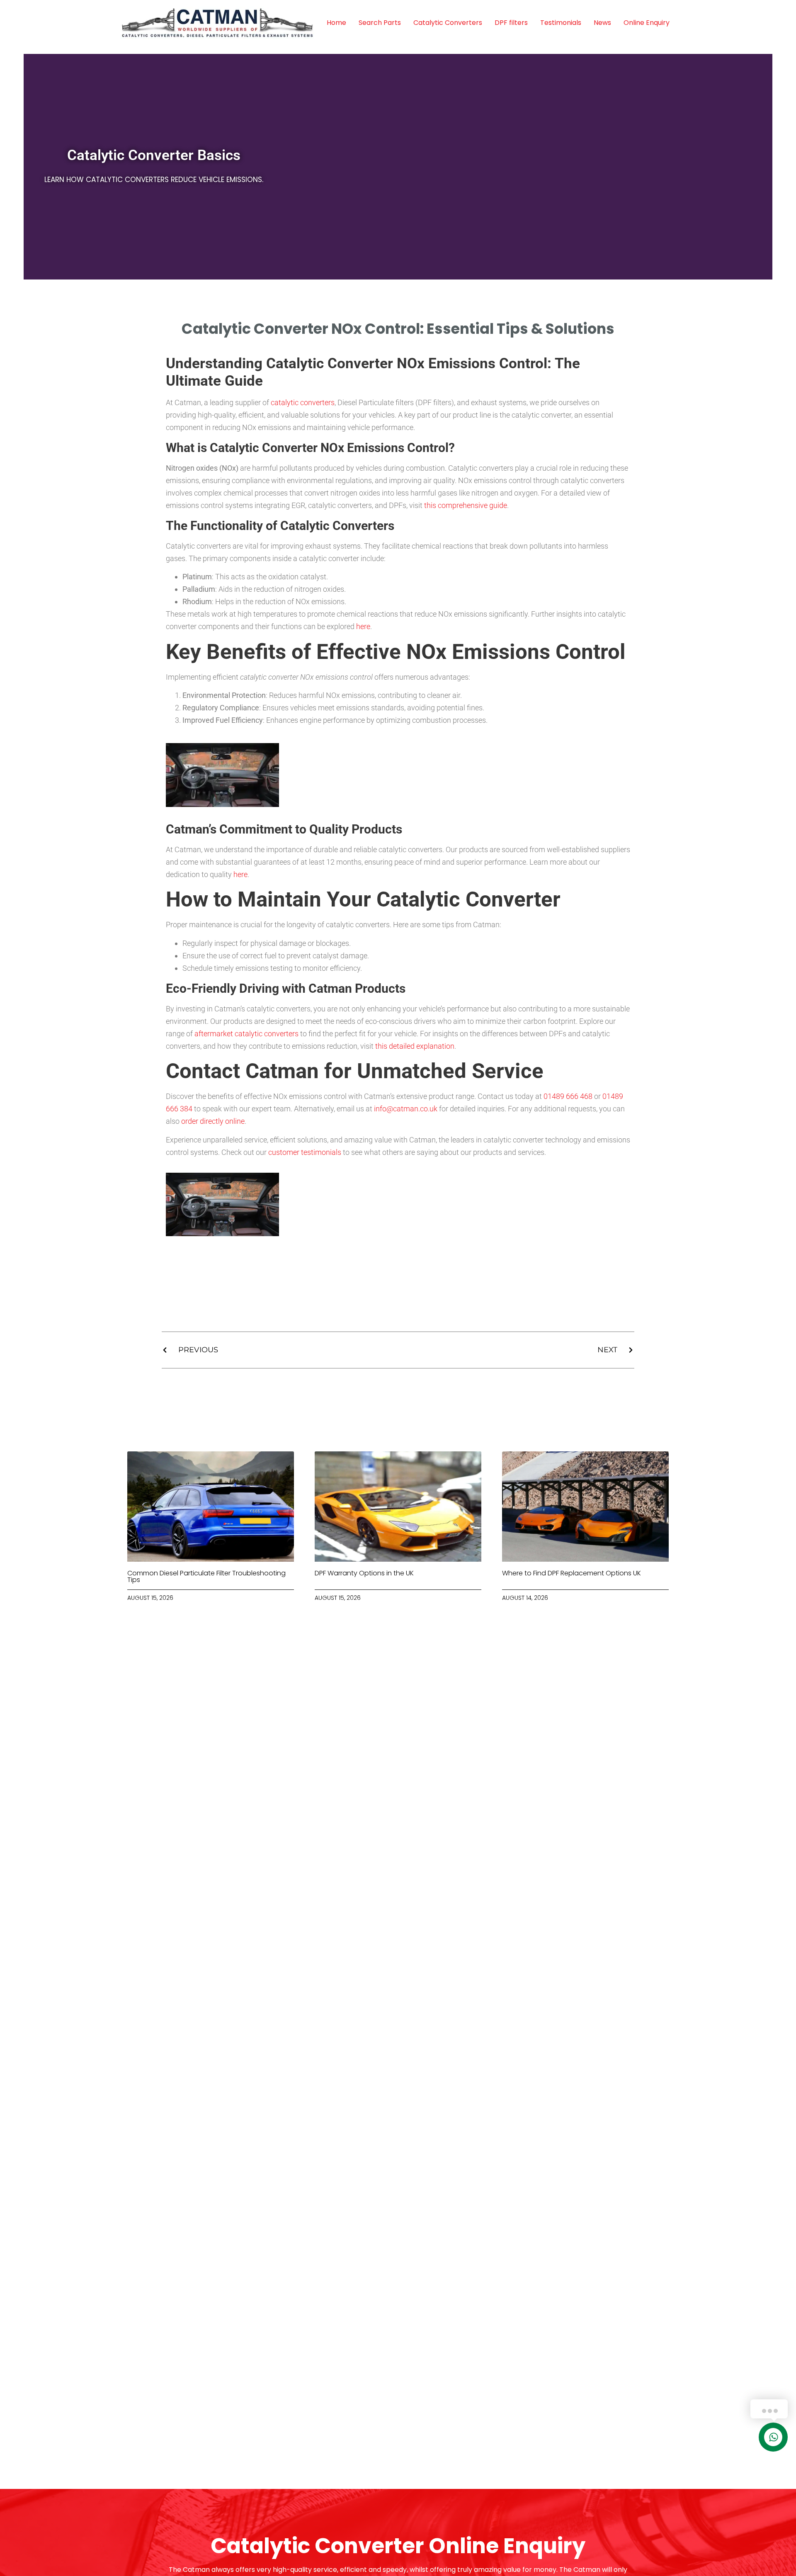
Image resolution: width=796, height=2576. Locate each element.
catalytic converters (303, 402)
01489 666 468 (568, 1096)
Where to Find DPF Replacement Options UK (572, 1573)
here (363, 626)
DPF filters (511, 23)
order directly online (213, 1121)
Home (336, 23)
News (602, 23)
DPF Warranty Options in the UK (364, 1573)
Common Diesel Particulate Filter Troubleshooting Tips (206, 1576)
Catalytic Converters (448, 23)
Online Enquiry (647, 23)
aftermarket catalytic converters (246, 1034)
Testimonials (561, 23)
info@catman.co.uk (406, 1109)
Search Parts (380, 23)
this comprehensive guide (466, 505)
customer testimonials (305, 1152)
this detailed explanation (415, 1046)
